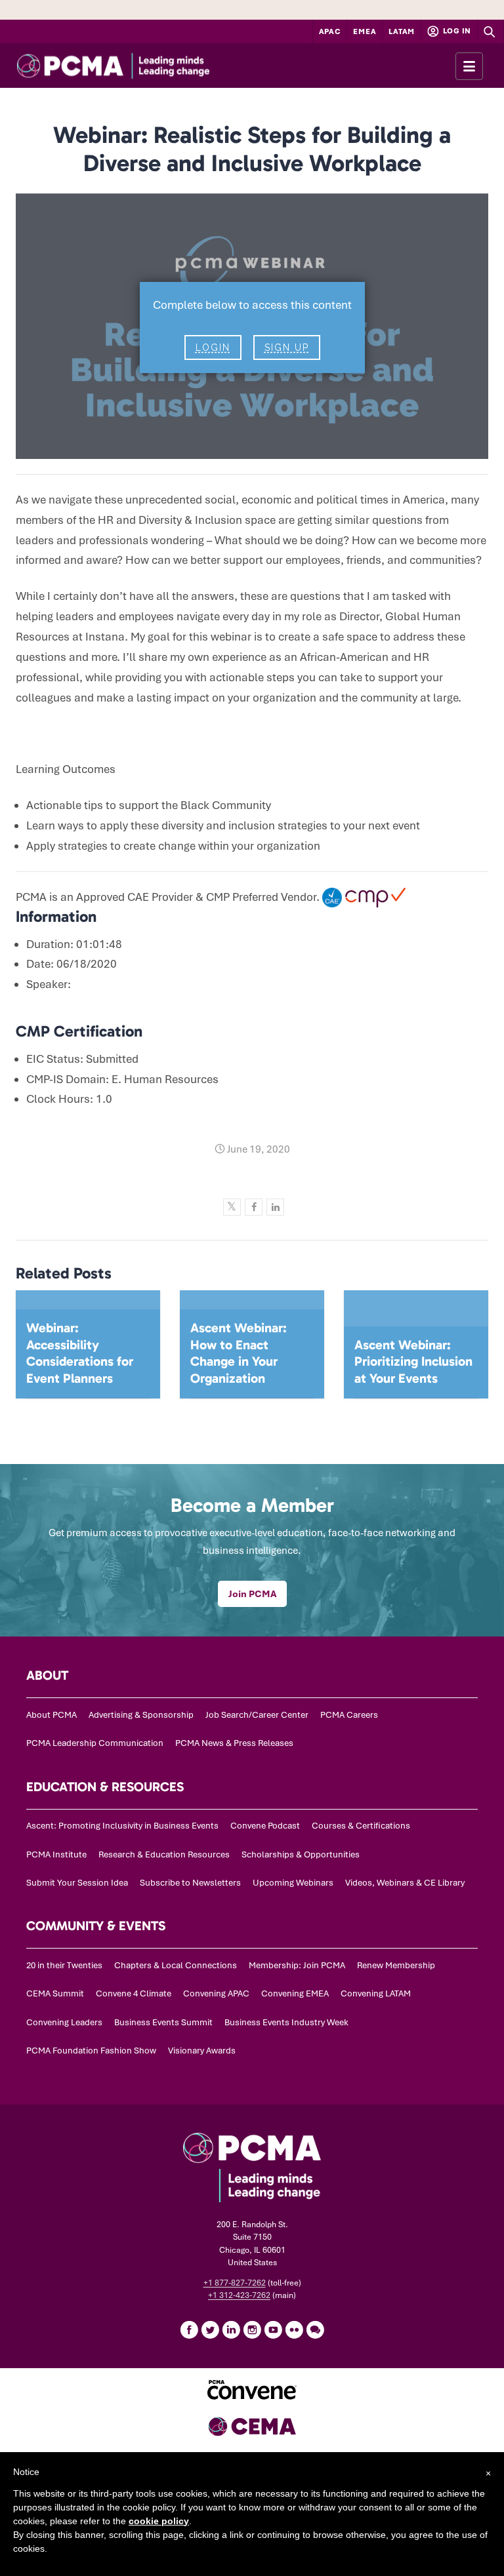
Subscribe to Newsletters (190, 1883)
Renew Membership (396, 1965)
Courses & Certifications (361, 1826)
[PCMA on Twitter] (210, 2329)
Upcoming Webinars (293, 1883)
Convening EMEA (295, 1993)
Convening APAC (216, 1993)
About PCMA (52, 1715)
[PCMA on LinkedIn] (231, 2329)
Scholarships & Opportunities (301, 1854)
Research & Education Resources (164, 1854)
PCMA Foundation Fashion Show (91, 2051)
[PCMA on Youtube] (273, 2329)
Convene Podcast (265, 1826)
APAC (330, 31)
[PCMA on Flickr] (294, 2329)
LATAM (402, 31)
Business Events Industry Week (286, 2022)
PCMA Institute (56, 1854)
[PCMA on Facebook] (189, 2329)
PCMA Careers (349, 1715)
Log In (456, 31)
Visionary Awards (202, 2051)
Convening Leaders (64, 2022)
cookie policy (159, 2521)
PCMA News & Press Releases (234, 1743)
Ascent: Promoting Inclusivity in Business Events (122, 1826)
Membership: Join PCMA (297, 1965)
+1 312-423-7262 (239, 2295)
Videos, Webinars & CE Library (405, 1883)
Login (213, 347)
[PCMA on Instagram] (252, 2329)
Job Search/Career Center (257, 1715)
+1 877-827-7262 (235, 2283)
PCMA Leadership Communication (95, 1743)
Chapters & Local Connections (176, 1965)
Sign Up (287, 347)
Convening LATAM (376, 1993)
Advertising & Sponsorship (141, 1715)
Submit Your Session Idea (77, 1883)
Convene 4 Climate (134, 1993)
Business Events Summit (163, 2022)
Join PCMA (252, 1594)
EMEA (365, 31)
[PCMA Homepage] (137, 66)
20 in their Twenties (64, 1965)
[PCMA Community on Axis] (315, 2329)
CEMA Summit (55, 1993)
